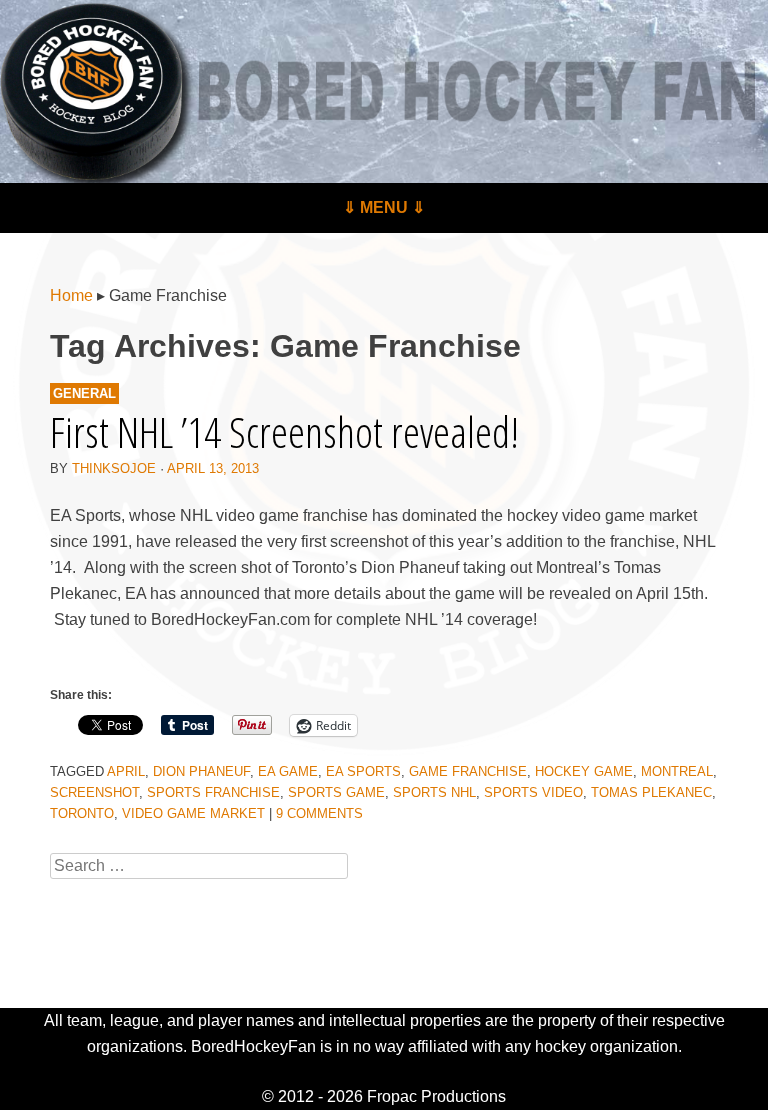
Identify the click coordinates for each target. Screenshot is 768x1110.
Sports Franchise (213, 792)
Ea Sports (363, 771)
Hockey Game (584, 771)
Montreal (677, 771)
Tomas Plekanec (651, 792)
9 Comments (319, 813)
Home (71, 295)
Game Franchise (468, 771)
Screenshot (94, 792)
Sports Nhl (434, 792)
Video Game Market (193, 813)
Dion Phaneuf (201, 771)
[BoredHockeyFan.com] (384, 91)
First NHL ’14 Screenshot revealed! (284, 431)
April (126, 771)
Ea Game (288, 771)
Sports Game (336, 792)
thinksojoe (114, 468)
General (84, 393)
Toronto (82, 813)
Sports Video (533, 792)
